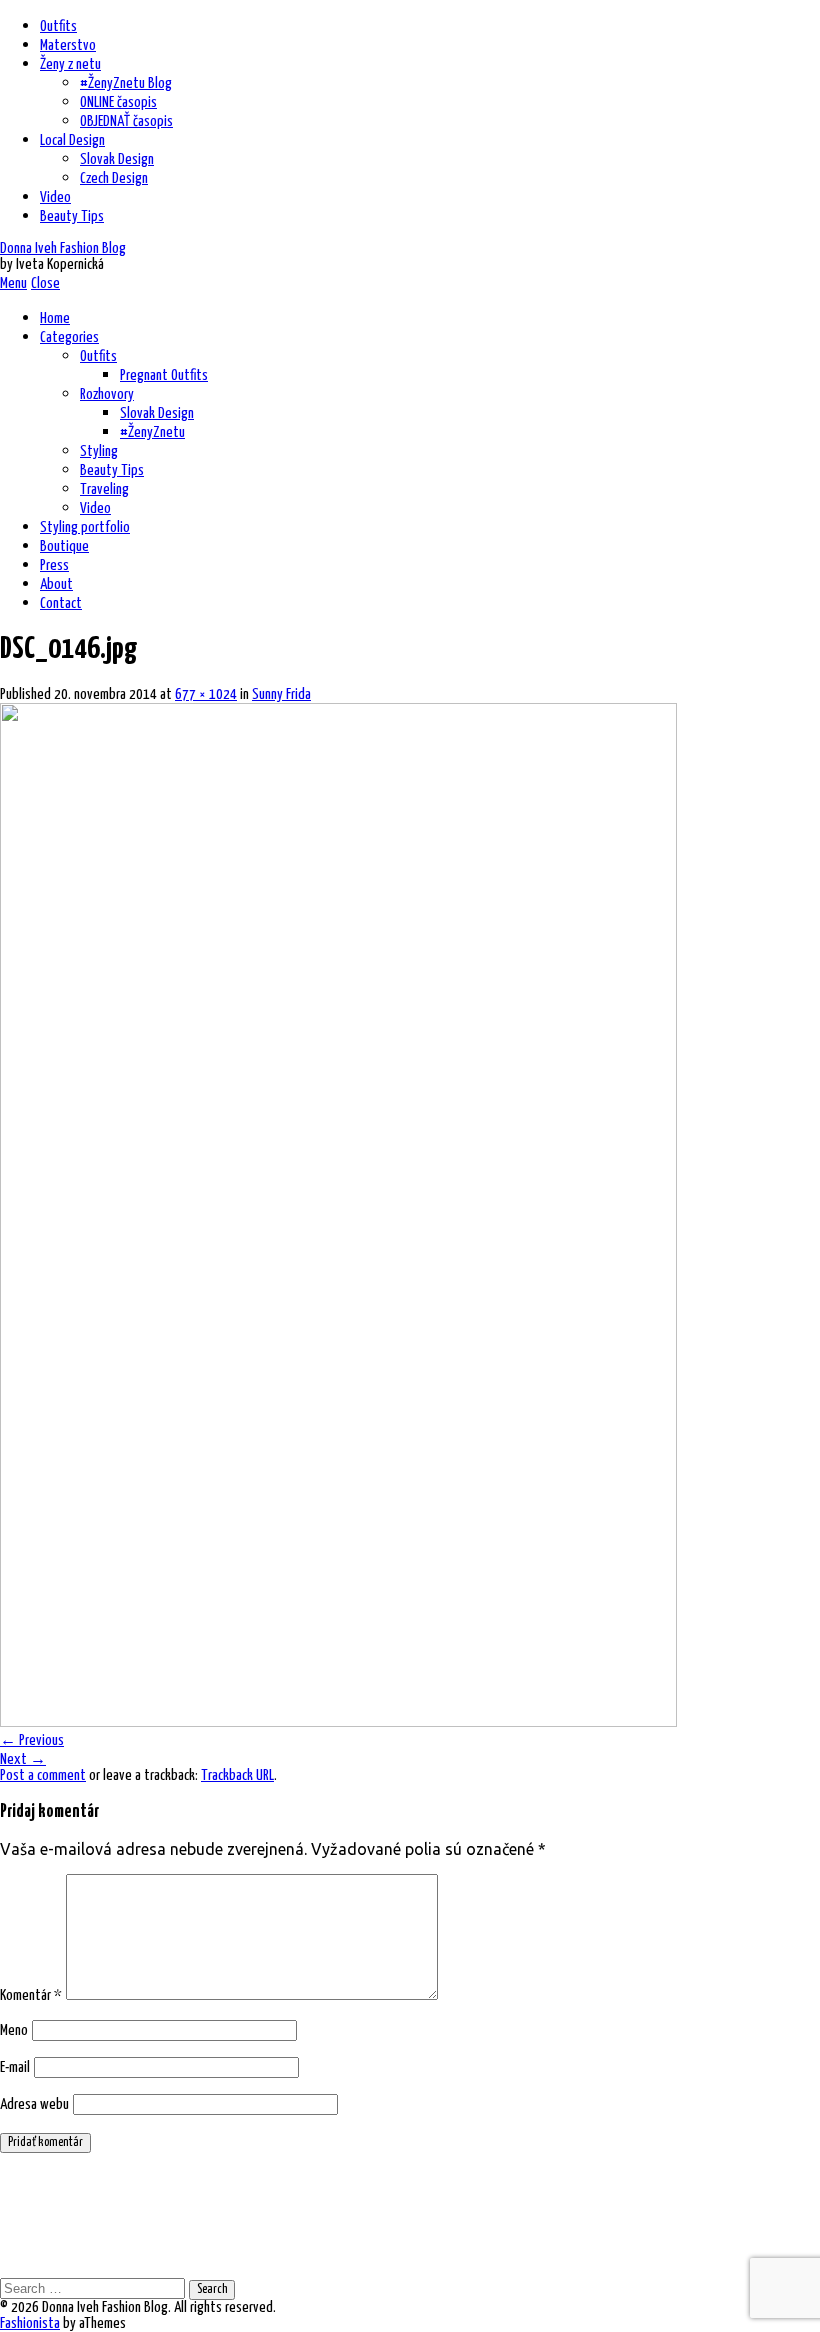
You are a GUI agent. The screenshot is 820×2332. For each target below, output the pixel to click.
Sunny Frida (281, 694)
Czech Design (114, 178)
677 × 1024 (206, 694)
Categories (69, 337)
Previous (32, 1740)
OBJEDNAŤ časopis (126, 121)
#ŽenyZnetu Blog (126, 83)
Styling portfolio (85, 527)
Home (55, 318)
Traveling (104, 489)
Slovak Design (117, 159)
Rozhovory (107, 394)
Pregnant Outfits (164, 375)
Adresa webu (34, 2104)
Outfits (58, 26)
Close (45, 283)
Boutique (64, 546)
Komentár (31, 1995)
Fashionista (30, 2323)
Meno (14, 2030)
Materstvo (68, 45)
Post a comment (43, 1775)
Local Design (72, 140)
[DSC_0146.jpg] (338, 1721)
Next (23, 1759)
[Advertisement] (364, 2214)
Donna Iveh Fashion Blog (63, 248)
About (56, 584)
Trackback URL (237, 1775)
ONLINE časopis (118, 102)
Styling (99, 451)
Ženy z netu (70, 64)
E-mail (15, 2067)
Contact (61, 603)
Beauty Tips (72, 216)
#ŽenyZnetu (152, 432)
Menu (13, 283)
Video (55, 197)
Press (54, 565)
